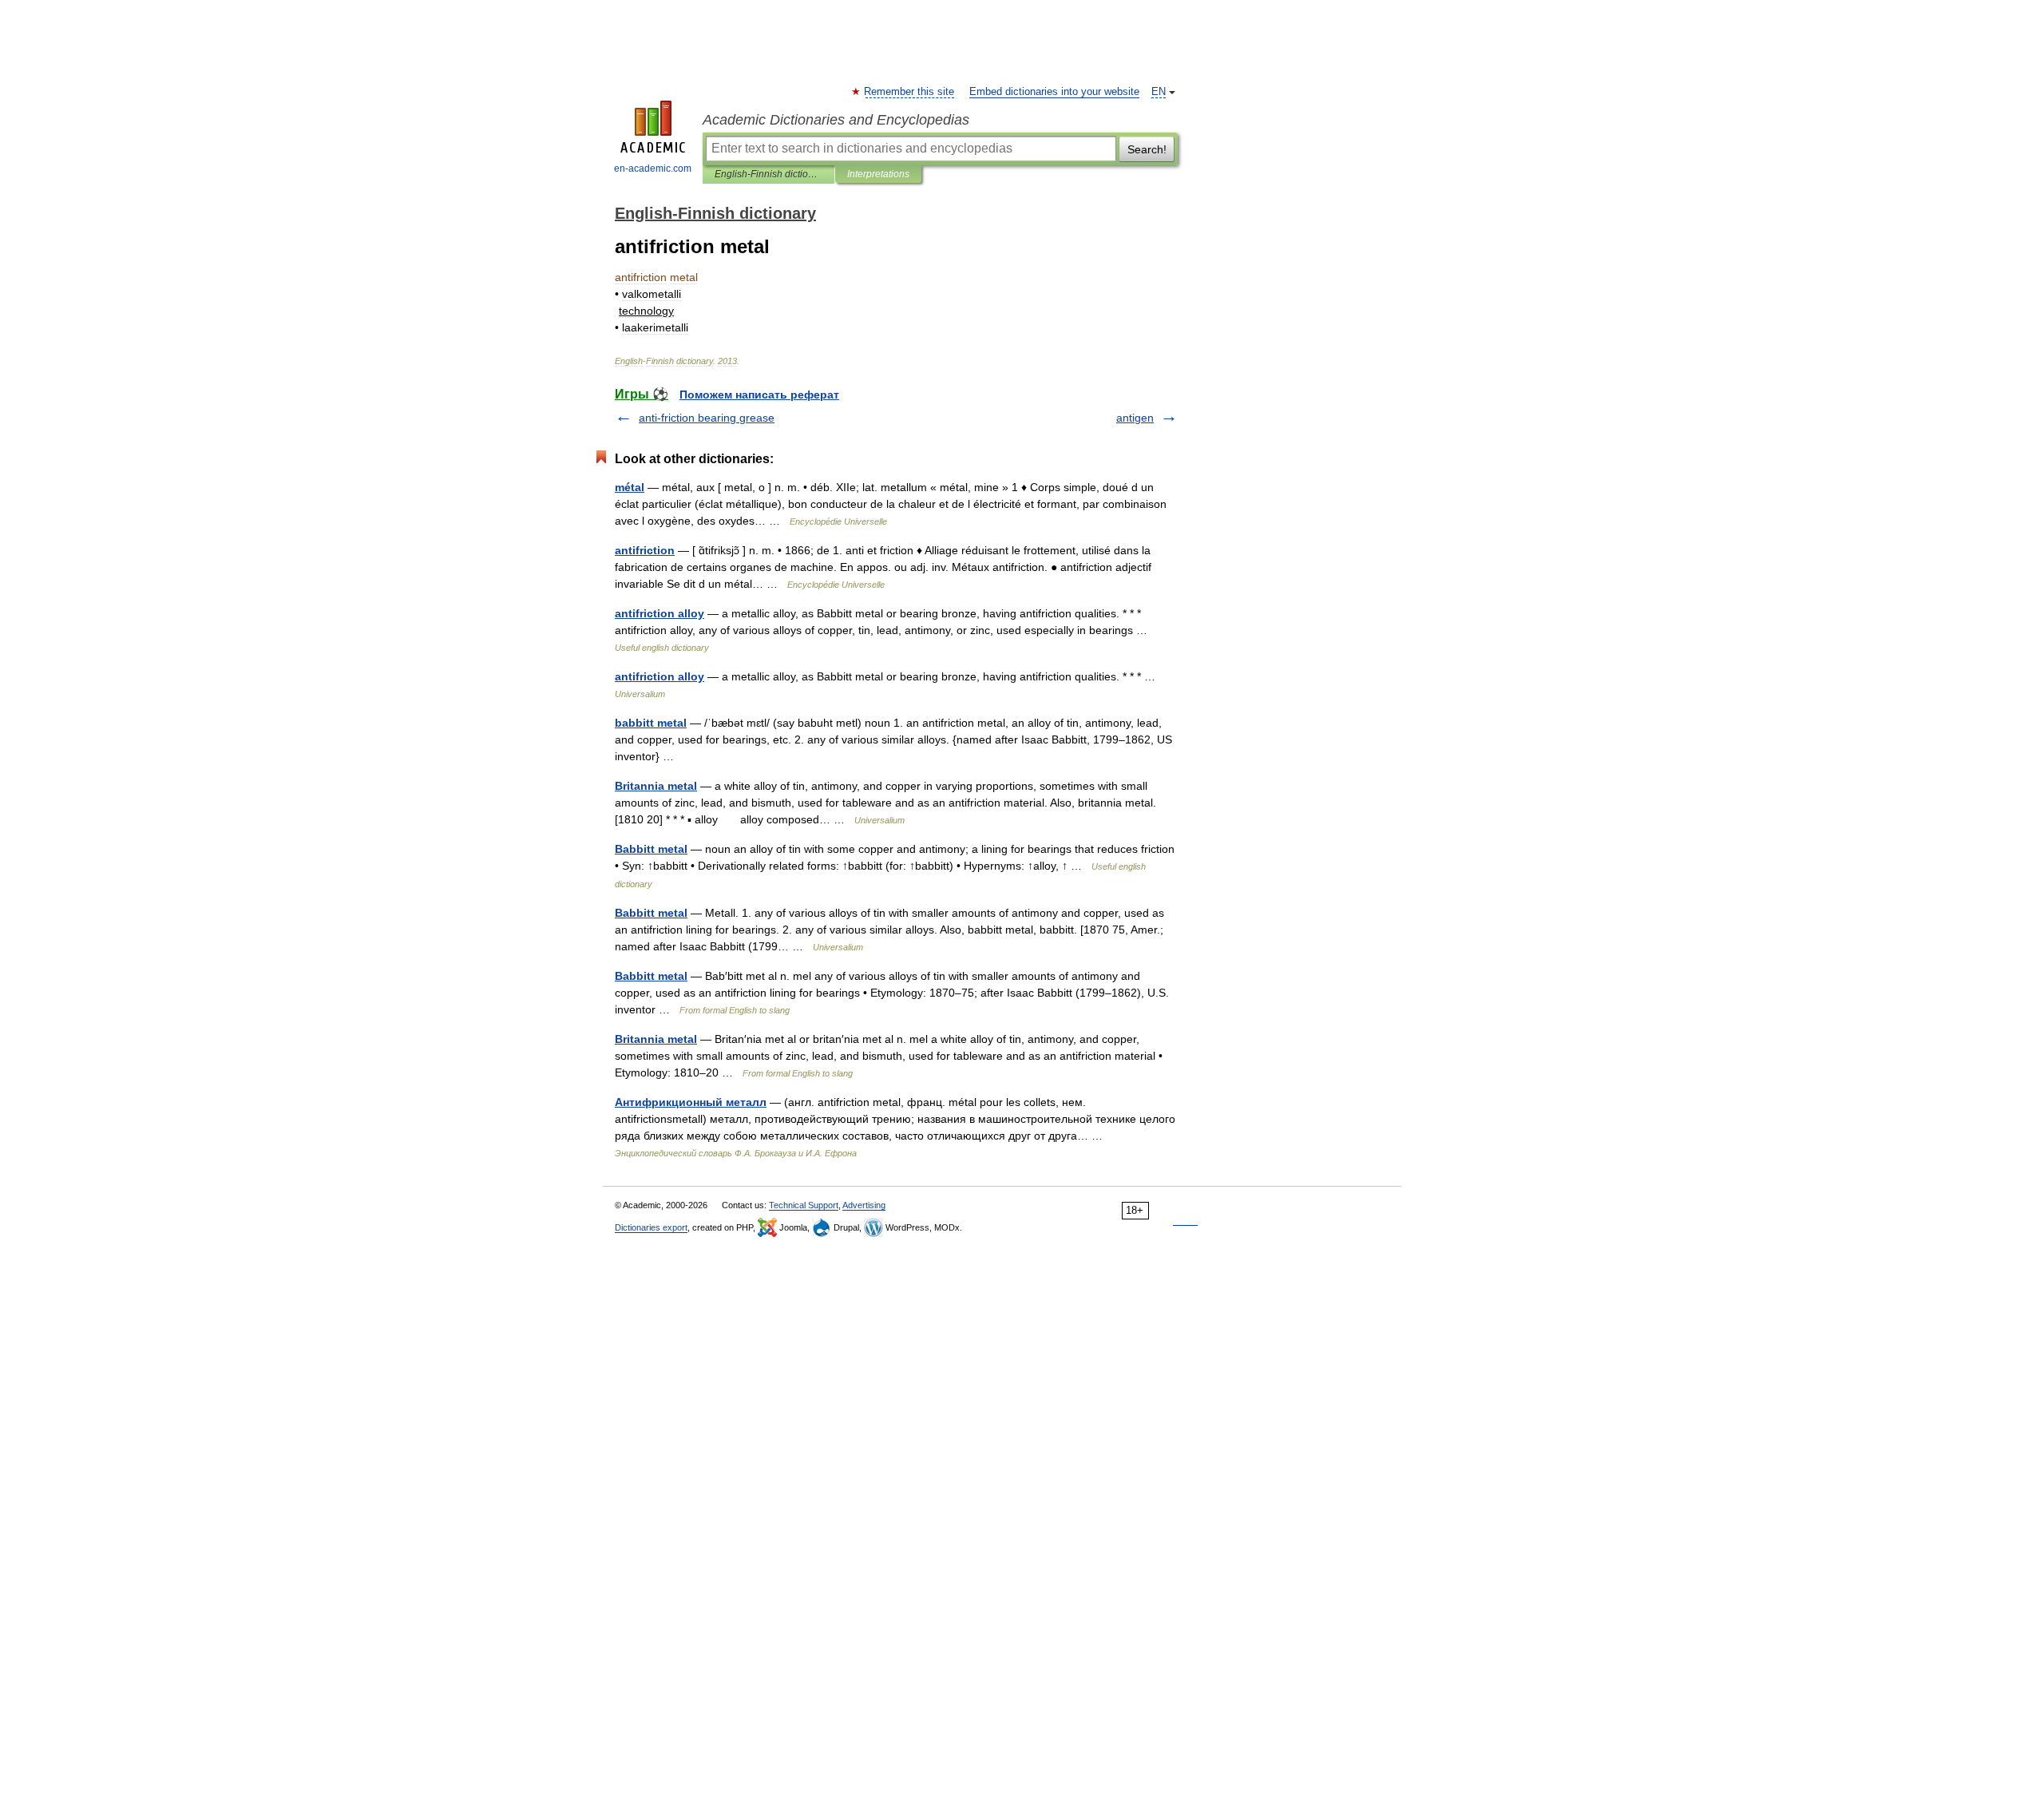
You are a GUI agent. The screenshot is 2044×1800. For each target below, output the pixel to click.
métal (630, 487)
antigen (1135, 418)
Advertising (864, 1205)
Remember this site (910, 92)
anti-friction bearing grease (707, 418)
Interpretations (878, 174)
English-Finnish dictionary (768, 174)
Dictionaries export (651, 1227)
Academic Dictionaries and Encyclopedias (836, 120)
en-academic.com (653, 169)
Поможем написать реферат (759, 394)
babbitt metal (651, 723)
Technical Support (804, 1205)
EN (1159, 92)
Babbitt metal (651, 849)
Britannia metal (656, 786)
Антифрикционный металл (691, 1102)
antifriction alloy (660, 613)
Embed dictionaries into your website (1054, 92)
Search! (1147, 149)
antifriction (645, 550)
